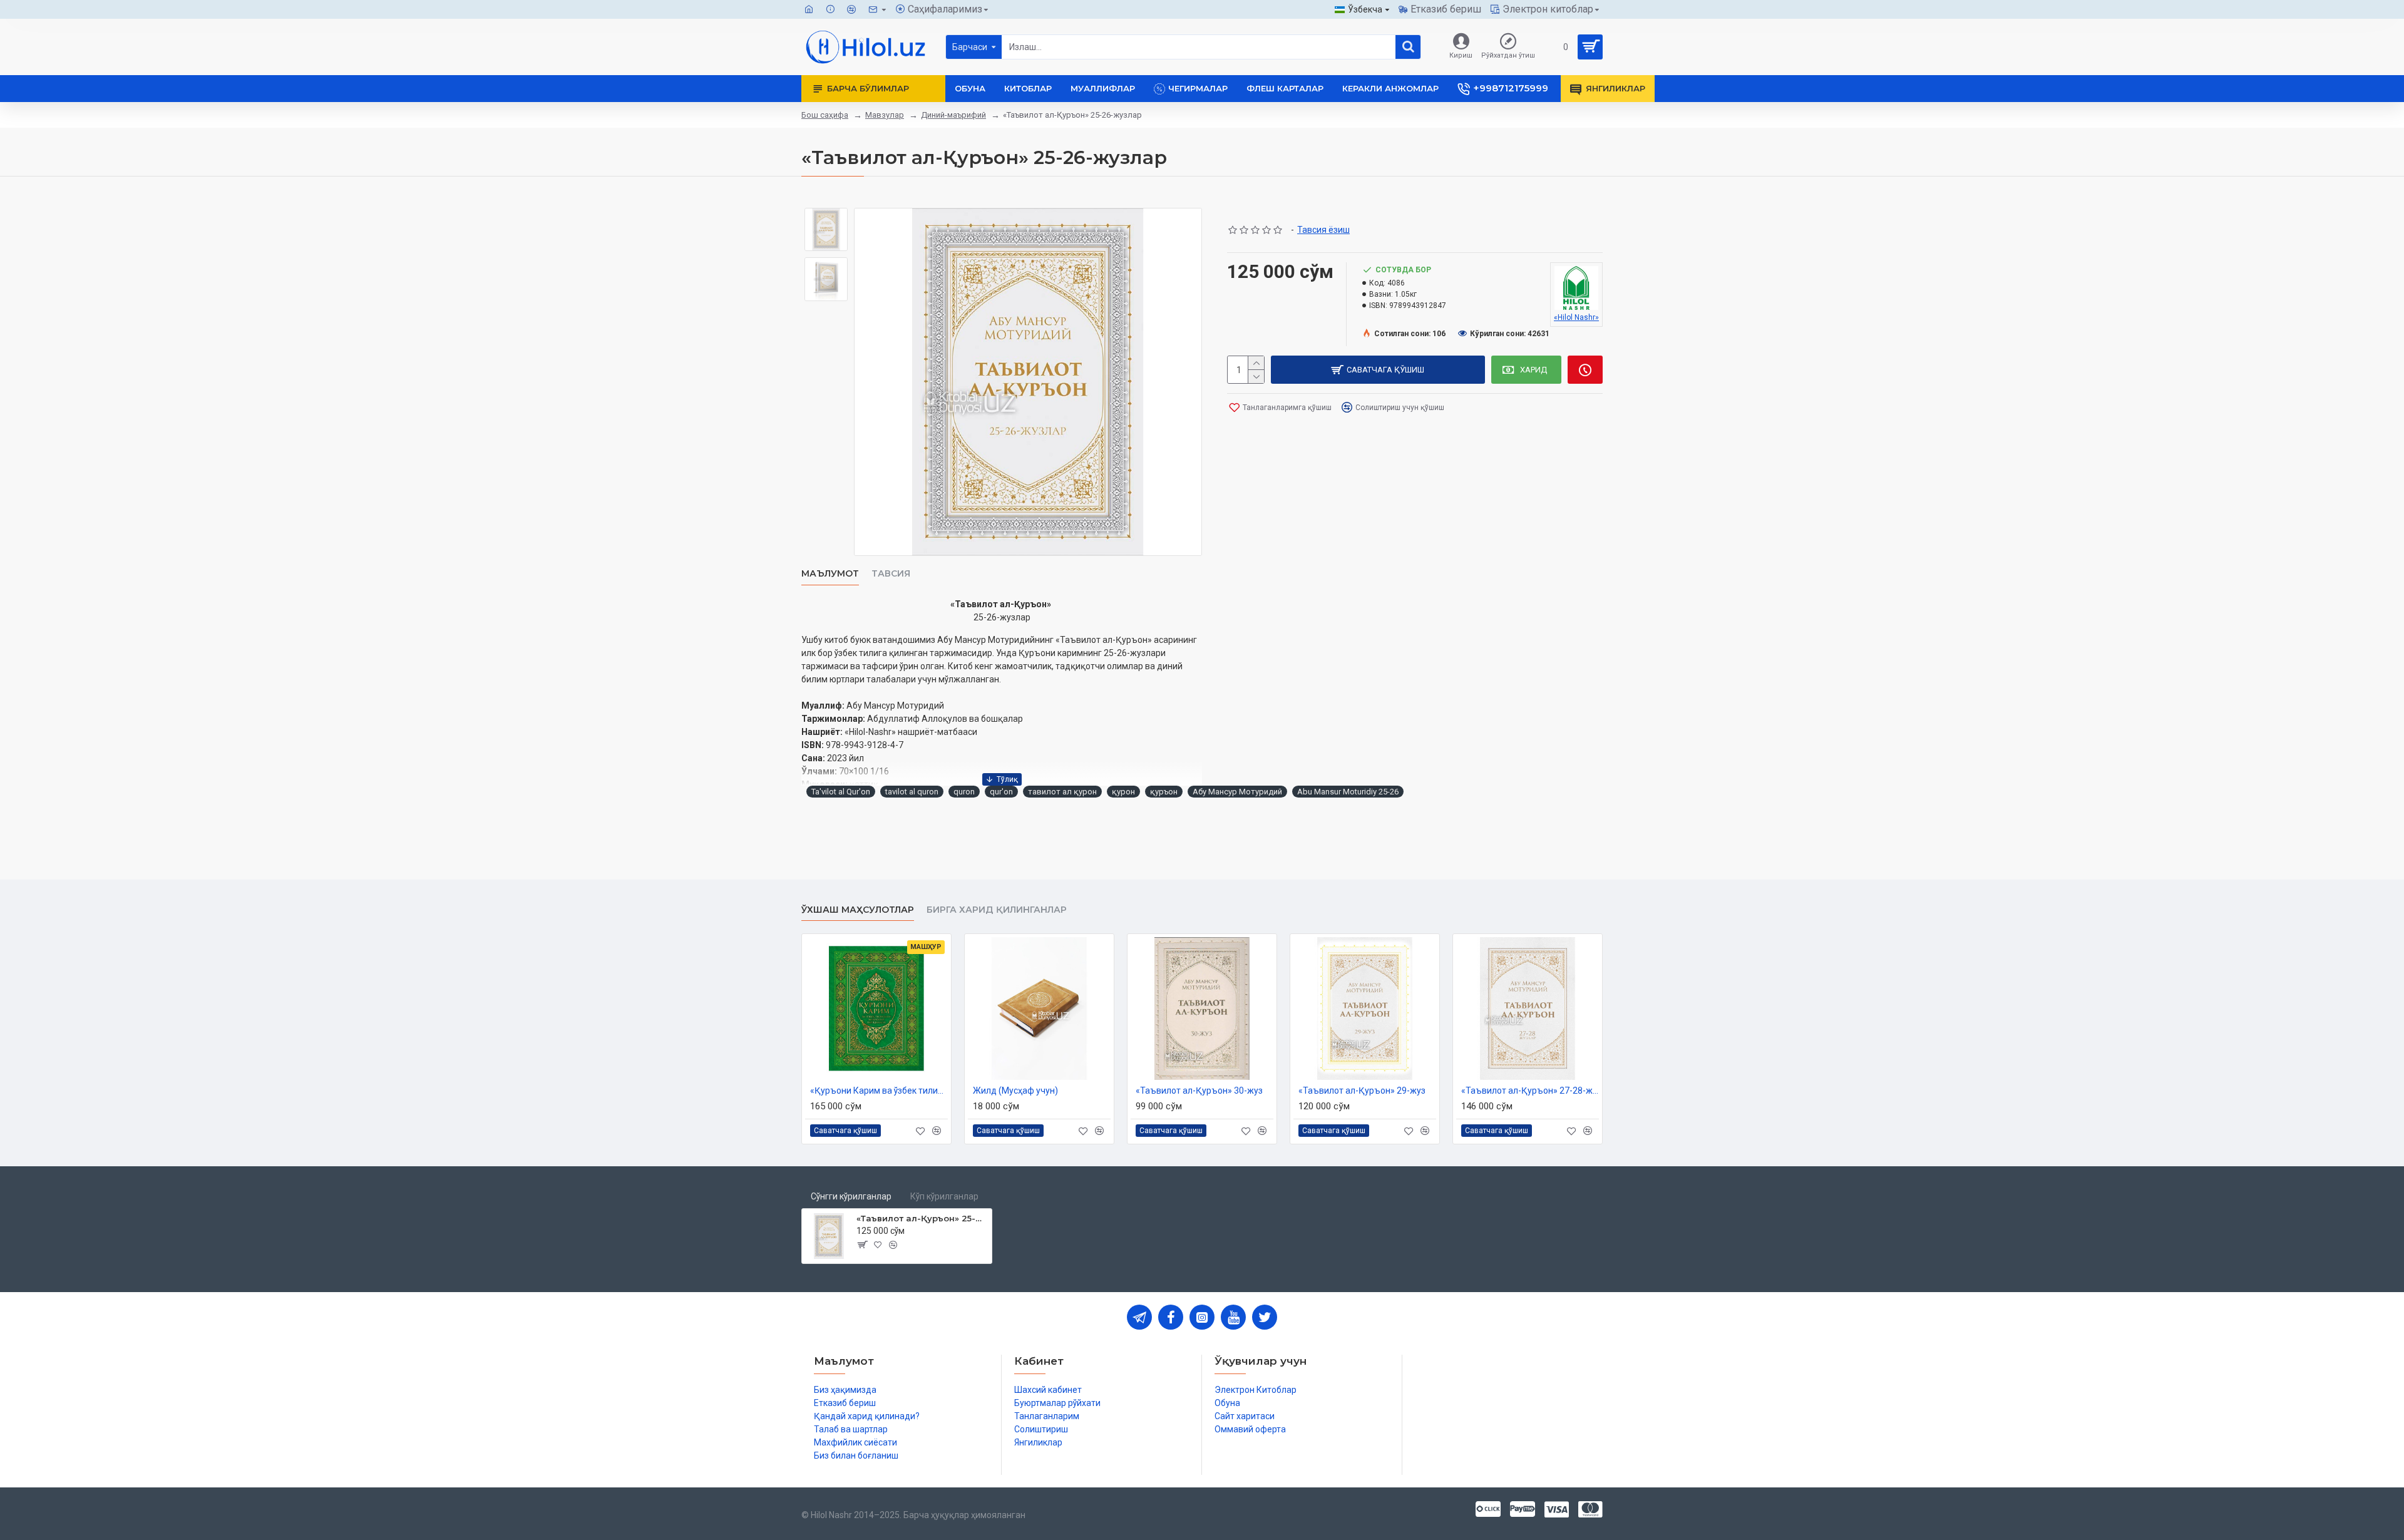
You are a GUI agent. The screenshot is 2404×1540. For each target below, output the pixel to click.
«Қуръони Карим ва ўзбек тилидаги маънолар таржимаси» (879, 1091)
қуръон (1164, 792)
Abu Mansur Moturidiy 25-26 (1348, 792)
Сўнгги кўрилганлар (851, 1196)
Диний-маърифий (953, 115)
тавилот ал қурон (1062, 792)
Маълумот (830, 574)
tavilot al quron (912, 792)
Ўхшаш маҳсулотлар (858, 910)
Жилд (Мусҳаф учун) (1015, 1091)
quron (964, 792)
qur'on (1001, 792)
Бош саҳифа (825, 115)
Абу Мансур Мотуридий (1237, 792)
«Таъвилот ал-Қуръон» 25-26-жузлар (922, 1218)
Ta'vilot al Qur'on (841, 792)
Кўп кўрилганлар (944, 1196)
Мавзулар (885, 115)
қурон (1123, 792)
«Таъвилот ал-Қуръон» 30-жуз (1199, 1091)
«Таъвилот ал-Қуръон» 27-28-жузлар (1530, 1091)
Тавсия (891, 574)
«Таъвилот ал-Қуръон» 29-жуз (1362, 1091)
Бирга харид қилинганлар (997, 910)
